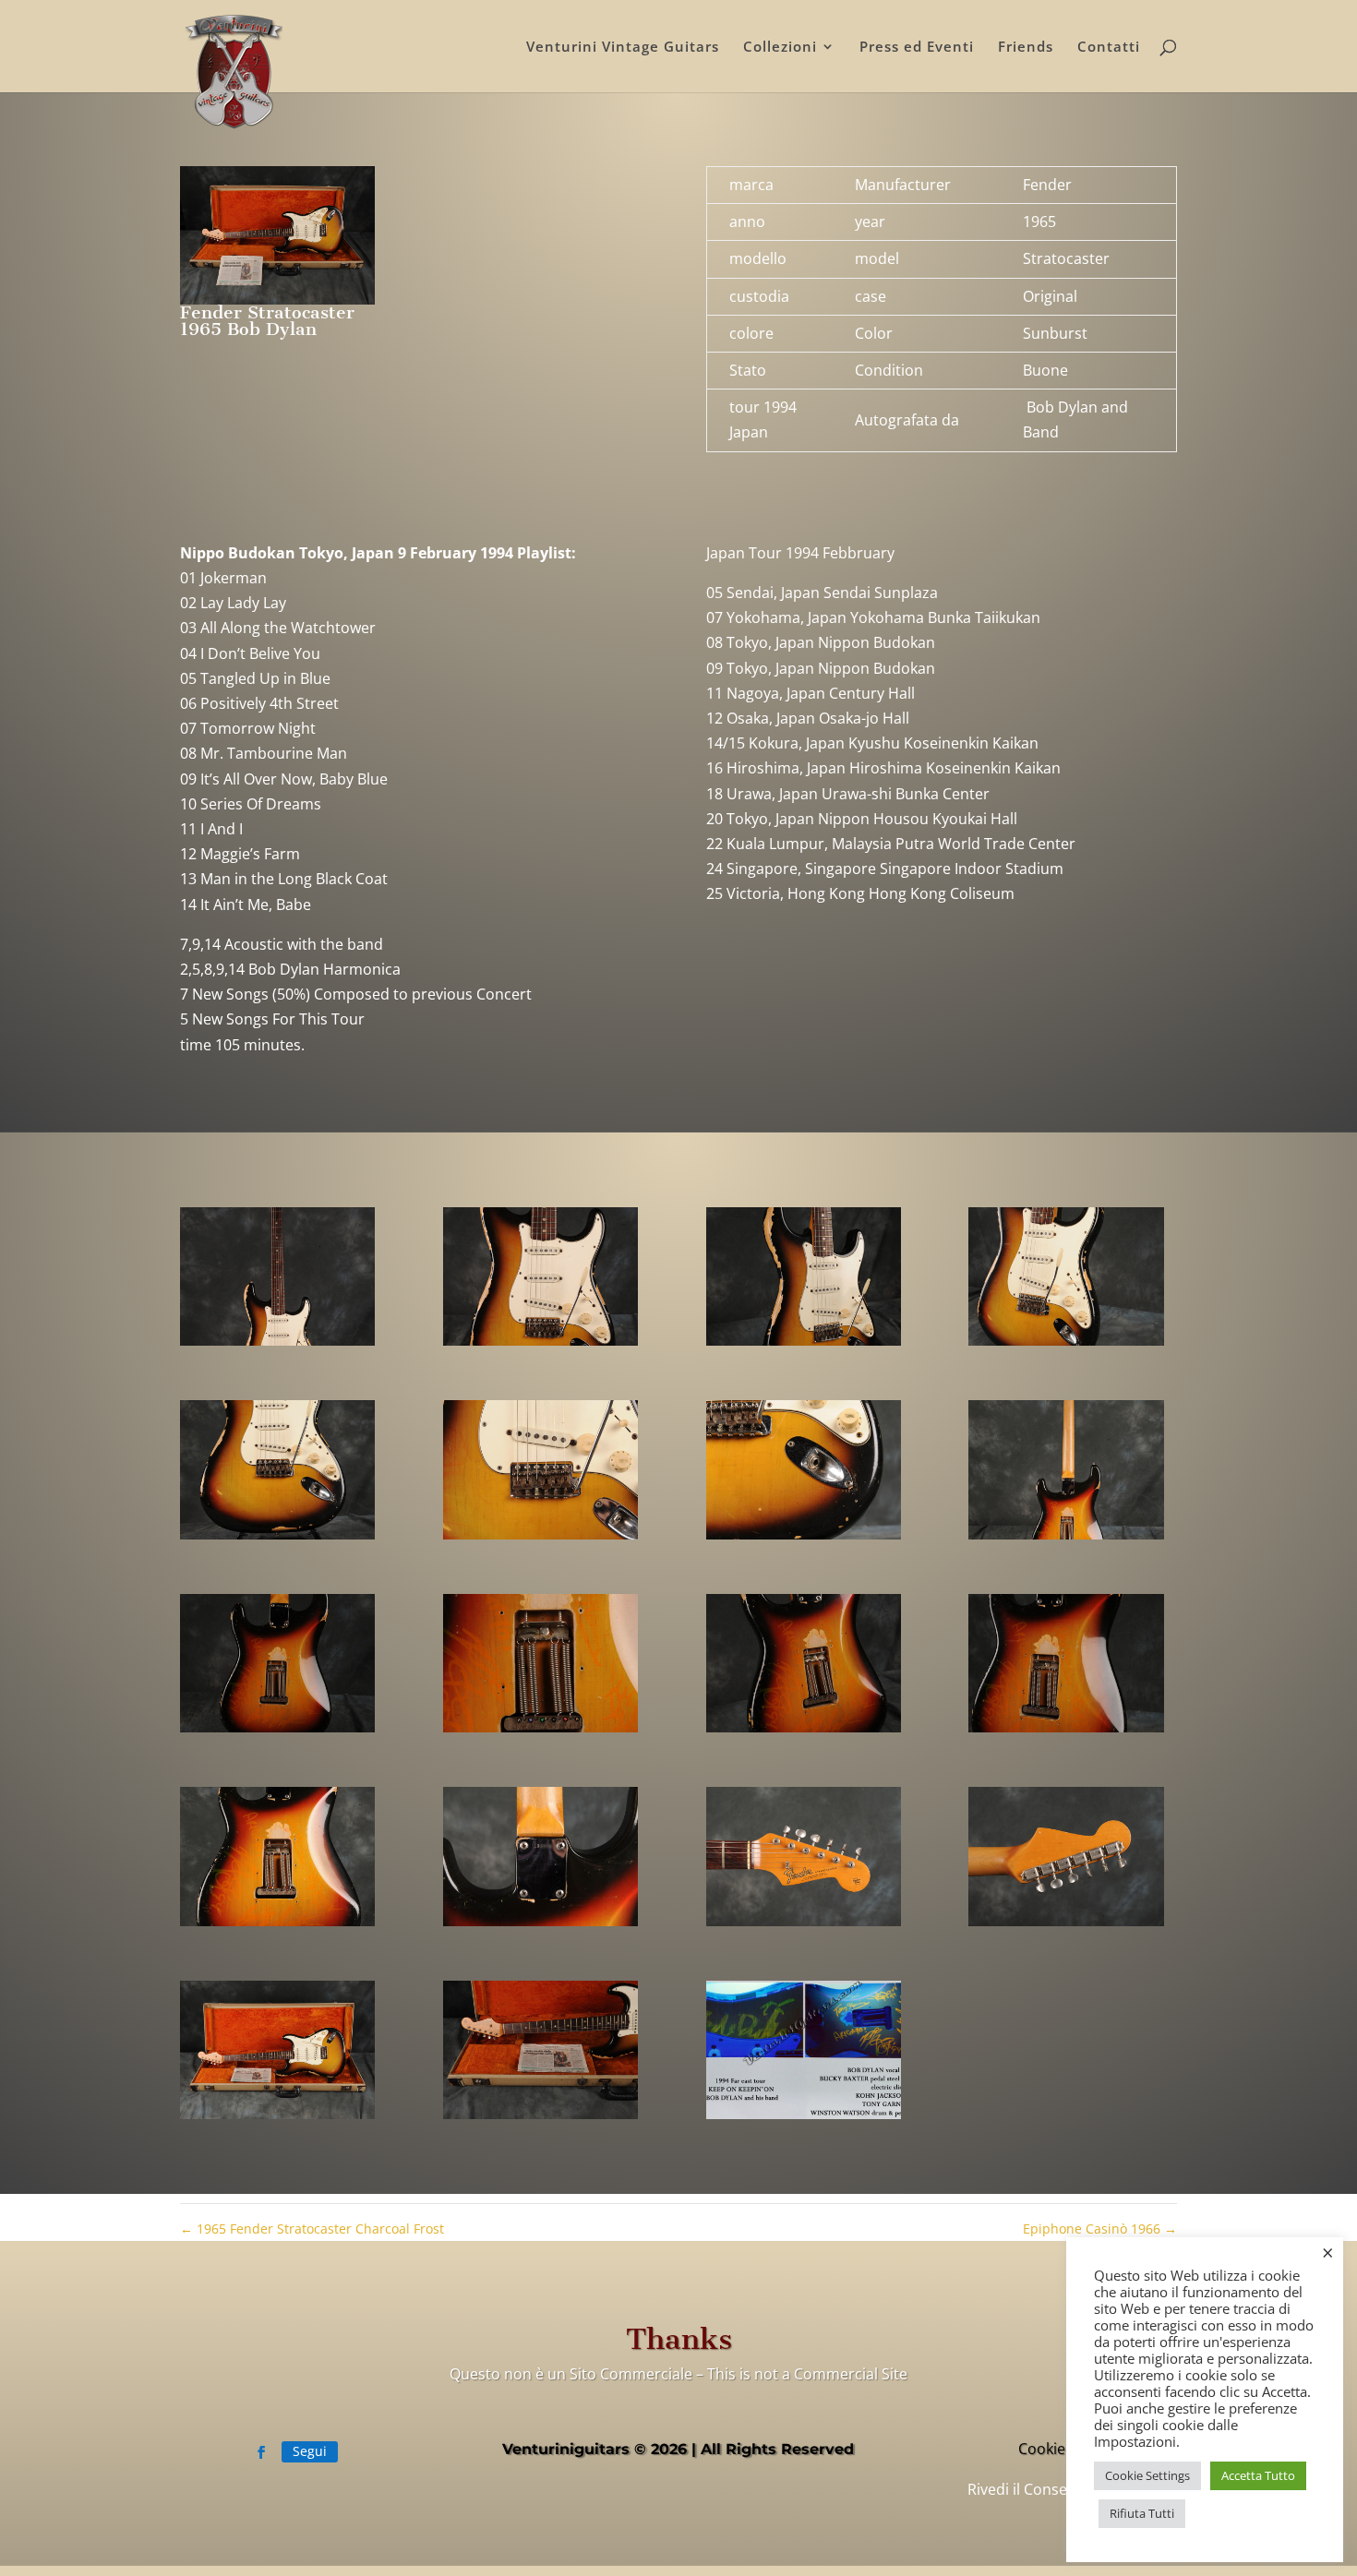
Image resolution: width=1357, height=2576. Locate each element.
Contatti (1109, 48)
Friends (1026, 48)
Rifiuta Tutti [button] (1142, 2513)
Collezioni (780, 48)
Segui (310, 2451)
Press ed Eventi (917, 48)
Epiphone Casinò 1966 (1100, 2229)
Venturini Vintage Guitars (623, 48)
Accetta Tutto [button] (1258, 2475)
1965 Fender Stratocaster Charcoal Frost (312, 2229)
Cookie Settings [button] (1147, 2475)
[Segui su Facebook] (261, 2452)
